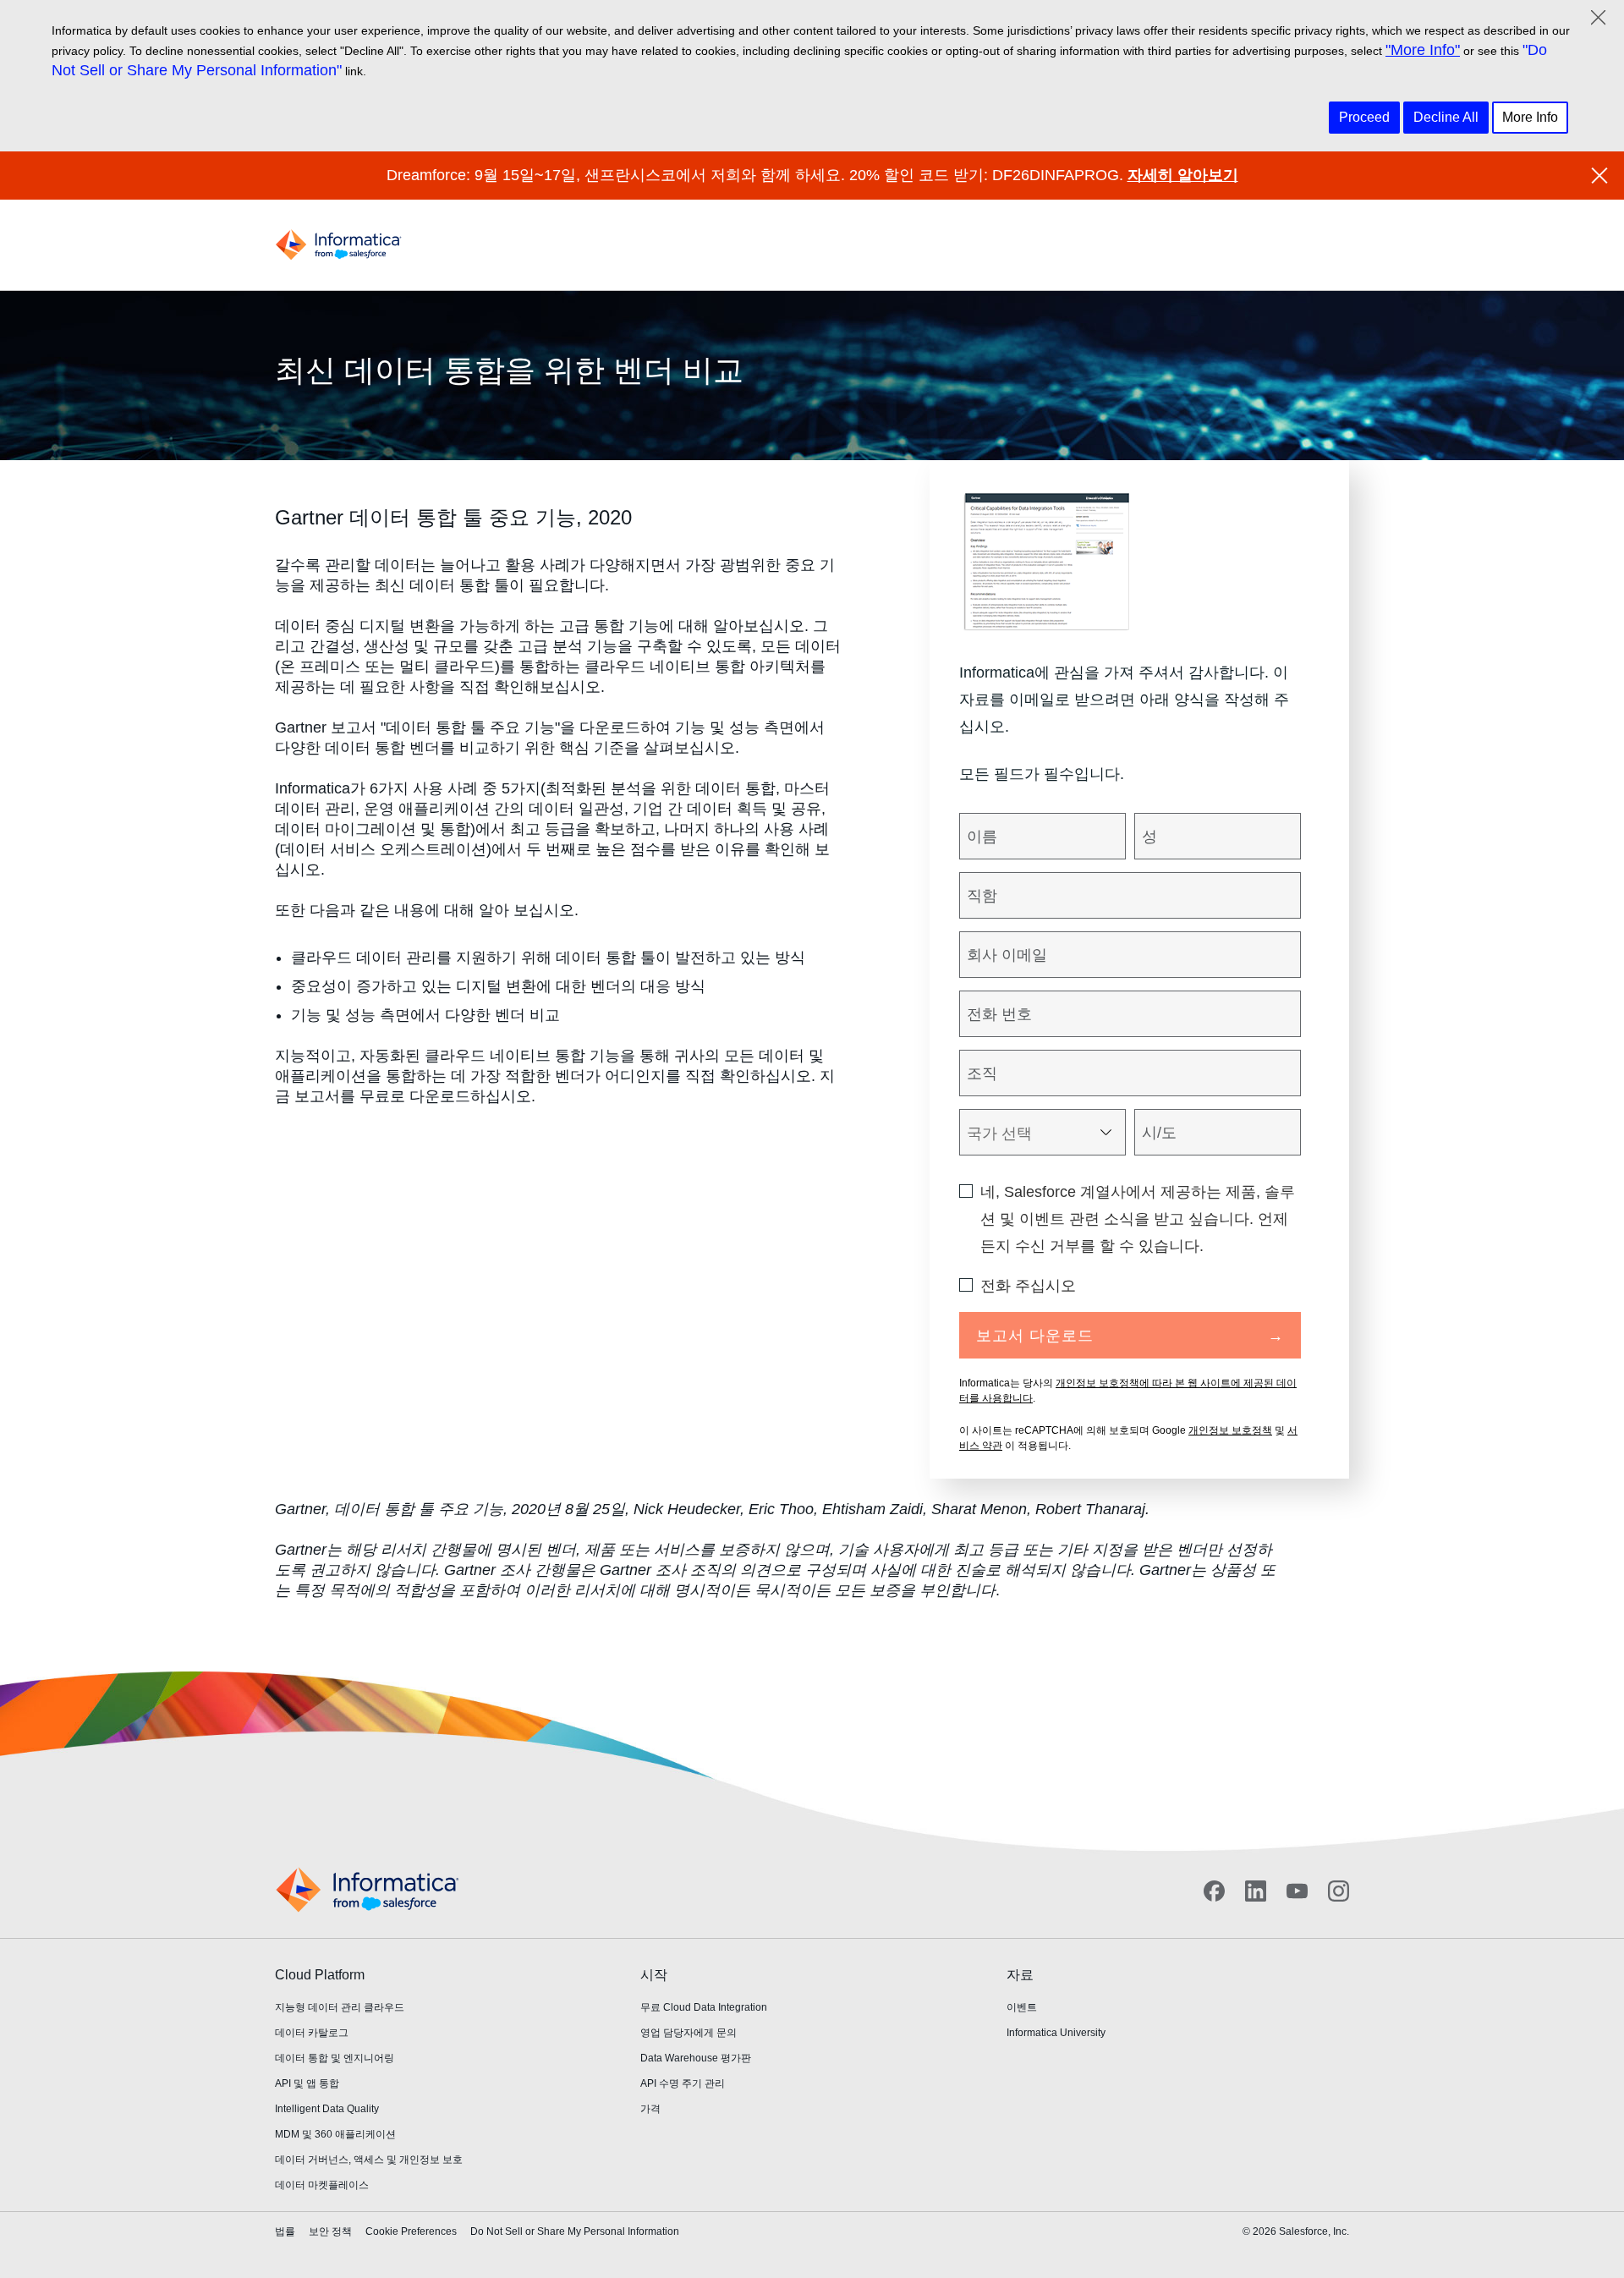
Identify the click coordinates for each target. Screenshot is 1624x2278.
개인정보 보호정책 (1230, 1430)
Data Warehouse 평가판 (696, 2058)
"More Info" (1423, 50)
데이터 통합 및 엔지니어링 (335, 2058)
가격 (650, 2109)
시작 (654, 1975)
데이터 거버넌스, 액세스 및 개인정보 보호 (369, 2160)
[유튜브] (1297, 1891)
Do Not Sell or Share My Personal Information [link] (575, 2231)
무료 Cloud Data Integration (704, 2007)
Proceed (1364, 117)
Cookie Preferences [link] (411, 2231)
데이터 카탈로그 (312, 2033)
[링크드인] (1256, 1891)
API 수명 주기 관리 (683, 2083)
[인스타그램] (1339, 1891)
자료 (1020, 1975)
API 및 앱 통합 (307, 2083)
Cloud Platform (320, 1975)
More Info (1530, 117)
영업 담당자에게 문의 (689, 2033)
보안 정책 (330, 2231)
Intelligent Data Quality (327, 2109)
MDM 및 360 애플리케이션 (335, 2134)
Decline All (1446, 117)
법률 (285, 2231)
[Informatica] (338, 245)
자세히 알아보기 (1183, 175)
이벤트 (1022, 2007)
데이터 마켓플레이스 (322, 2185)
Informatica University (1056, 2033)
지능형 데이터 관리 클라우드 (340, 2007)
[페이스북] (1214, 1891)
